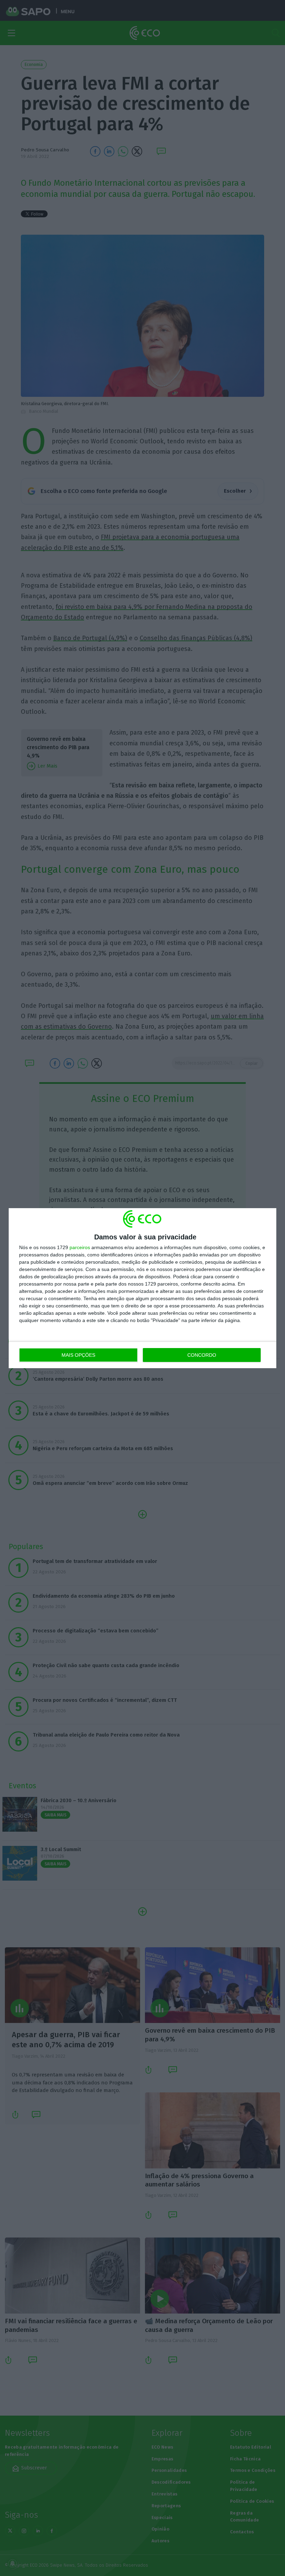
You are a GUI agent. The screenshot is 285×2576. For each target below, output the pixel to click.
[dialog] (142, 1288)
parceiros (80, 1247)
